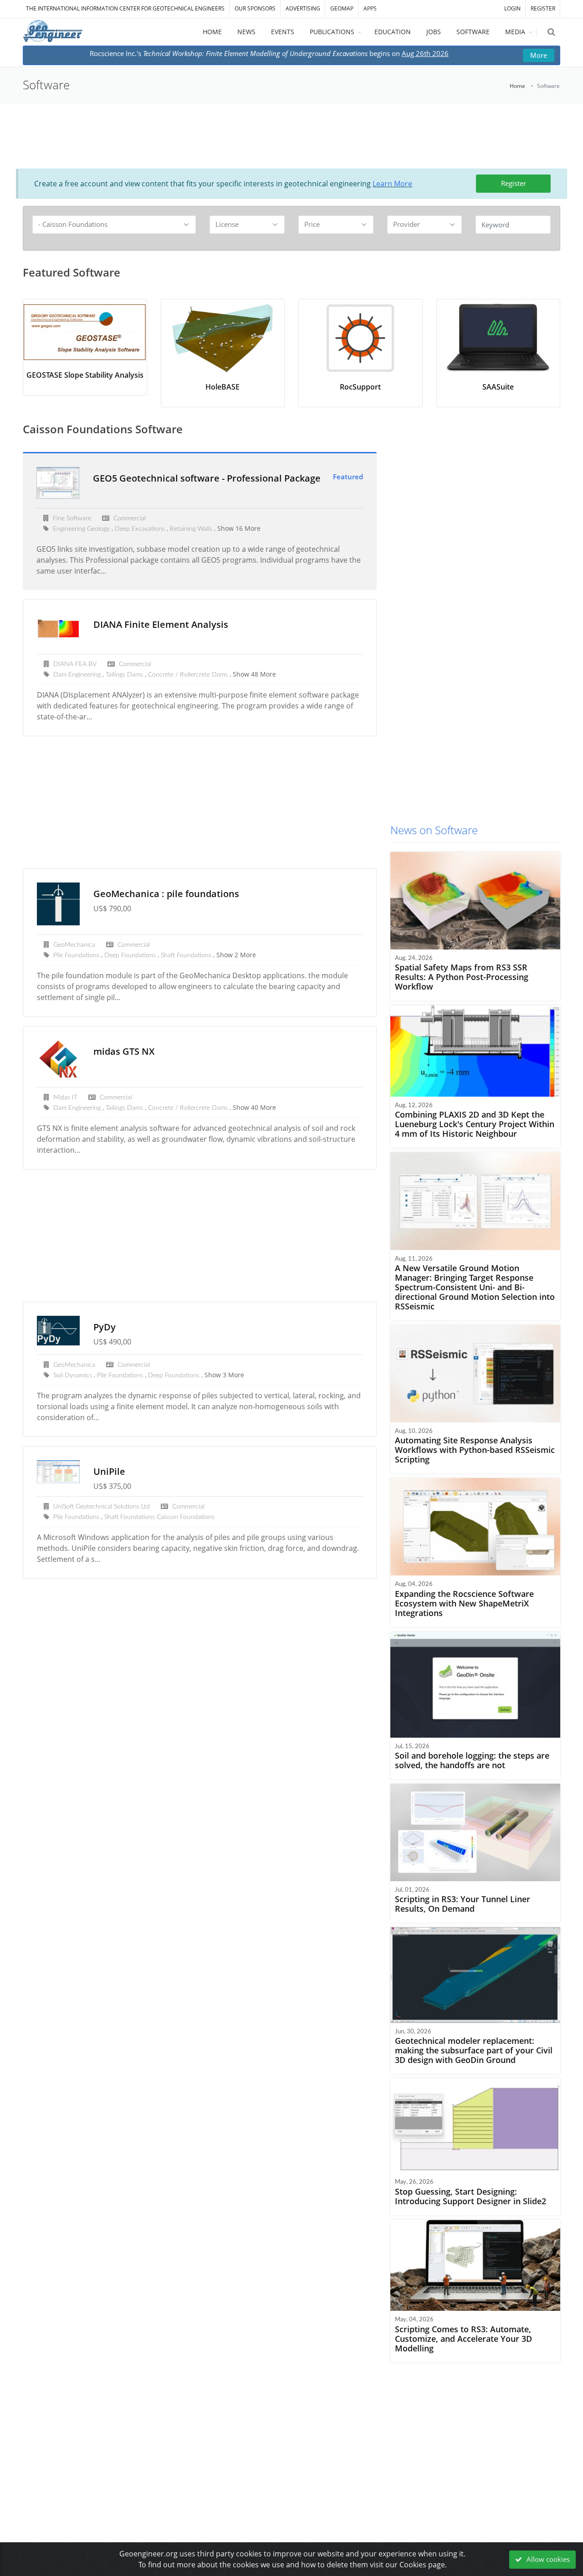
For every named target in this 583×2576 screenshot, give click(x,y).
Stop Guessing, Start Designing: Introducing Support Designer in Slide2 (470, 2196)
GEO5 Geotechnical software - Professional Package (207, 478)
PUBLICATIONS (332, 32)
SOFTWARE (473, 32)
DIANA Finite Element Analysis (161, 624)
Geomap (342, 8)
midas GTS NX (124, 1051)
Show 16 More (239, 528)
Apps (370, 8)
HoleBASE (222, 387)
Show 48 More (254, 674)
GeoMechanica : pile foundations (166, 894)
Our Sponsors (255, 8)
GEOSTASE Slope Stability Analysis (85, 375)
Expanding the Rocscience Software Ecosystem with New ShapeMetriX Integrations (464, 1603)
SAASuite (498, 387)
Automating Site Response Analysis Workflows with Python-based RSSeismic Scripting (475, 1450)
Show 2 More (236, 955)
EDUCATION (393, 32)
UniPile (109, 1471)
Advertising (303, 8)
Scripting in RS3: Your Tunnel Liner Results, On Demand (463, 1904)
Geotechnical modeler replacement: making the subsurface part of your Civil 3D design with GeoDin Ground (474, 2050)
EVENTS (283, 32)
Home (517, 86)
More (539, 55)
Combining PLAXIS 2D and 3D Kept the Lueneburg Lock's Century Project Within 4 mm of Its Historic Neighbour (475, 1124)
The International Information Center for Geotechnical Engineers (125, 8)
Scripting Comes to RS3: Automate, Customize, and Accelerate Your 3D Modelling (463, 2339)
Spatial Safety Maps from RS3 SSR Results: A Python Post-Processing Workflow (462, 977)
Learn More (392, 184)
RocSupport (360, 387)
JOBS (434, 32)
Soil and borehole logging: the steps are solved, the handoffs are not (472, 1760)
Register (514, 183)
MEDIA (515, 32)
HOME (212, 32)
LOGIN (512, 8)
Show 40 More (254, 1107)
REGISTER (543, 8)
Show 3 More (224, 1375)
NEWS (246, 32)
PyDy (105, 1327)
